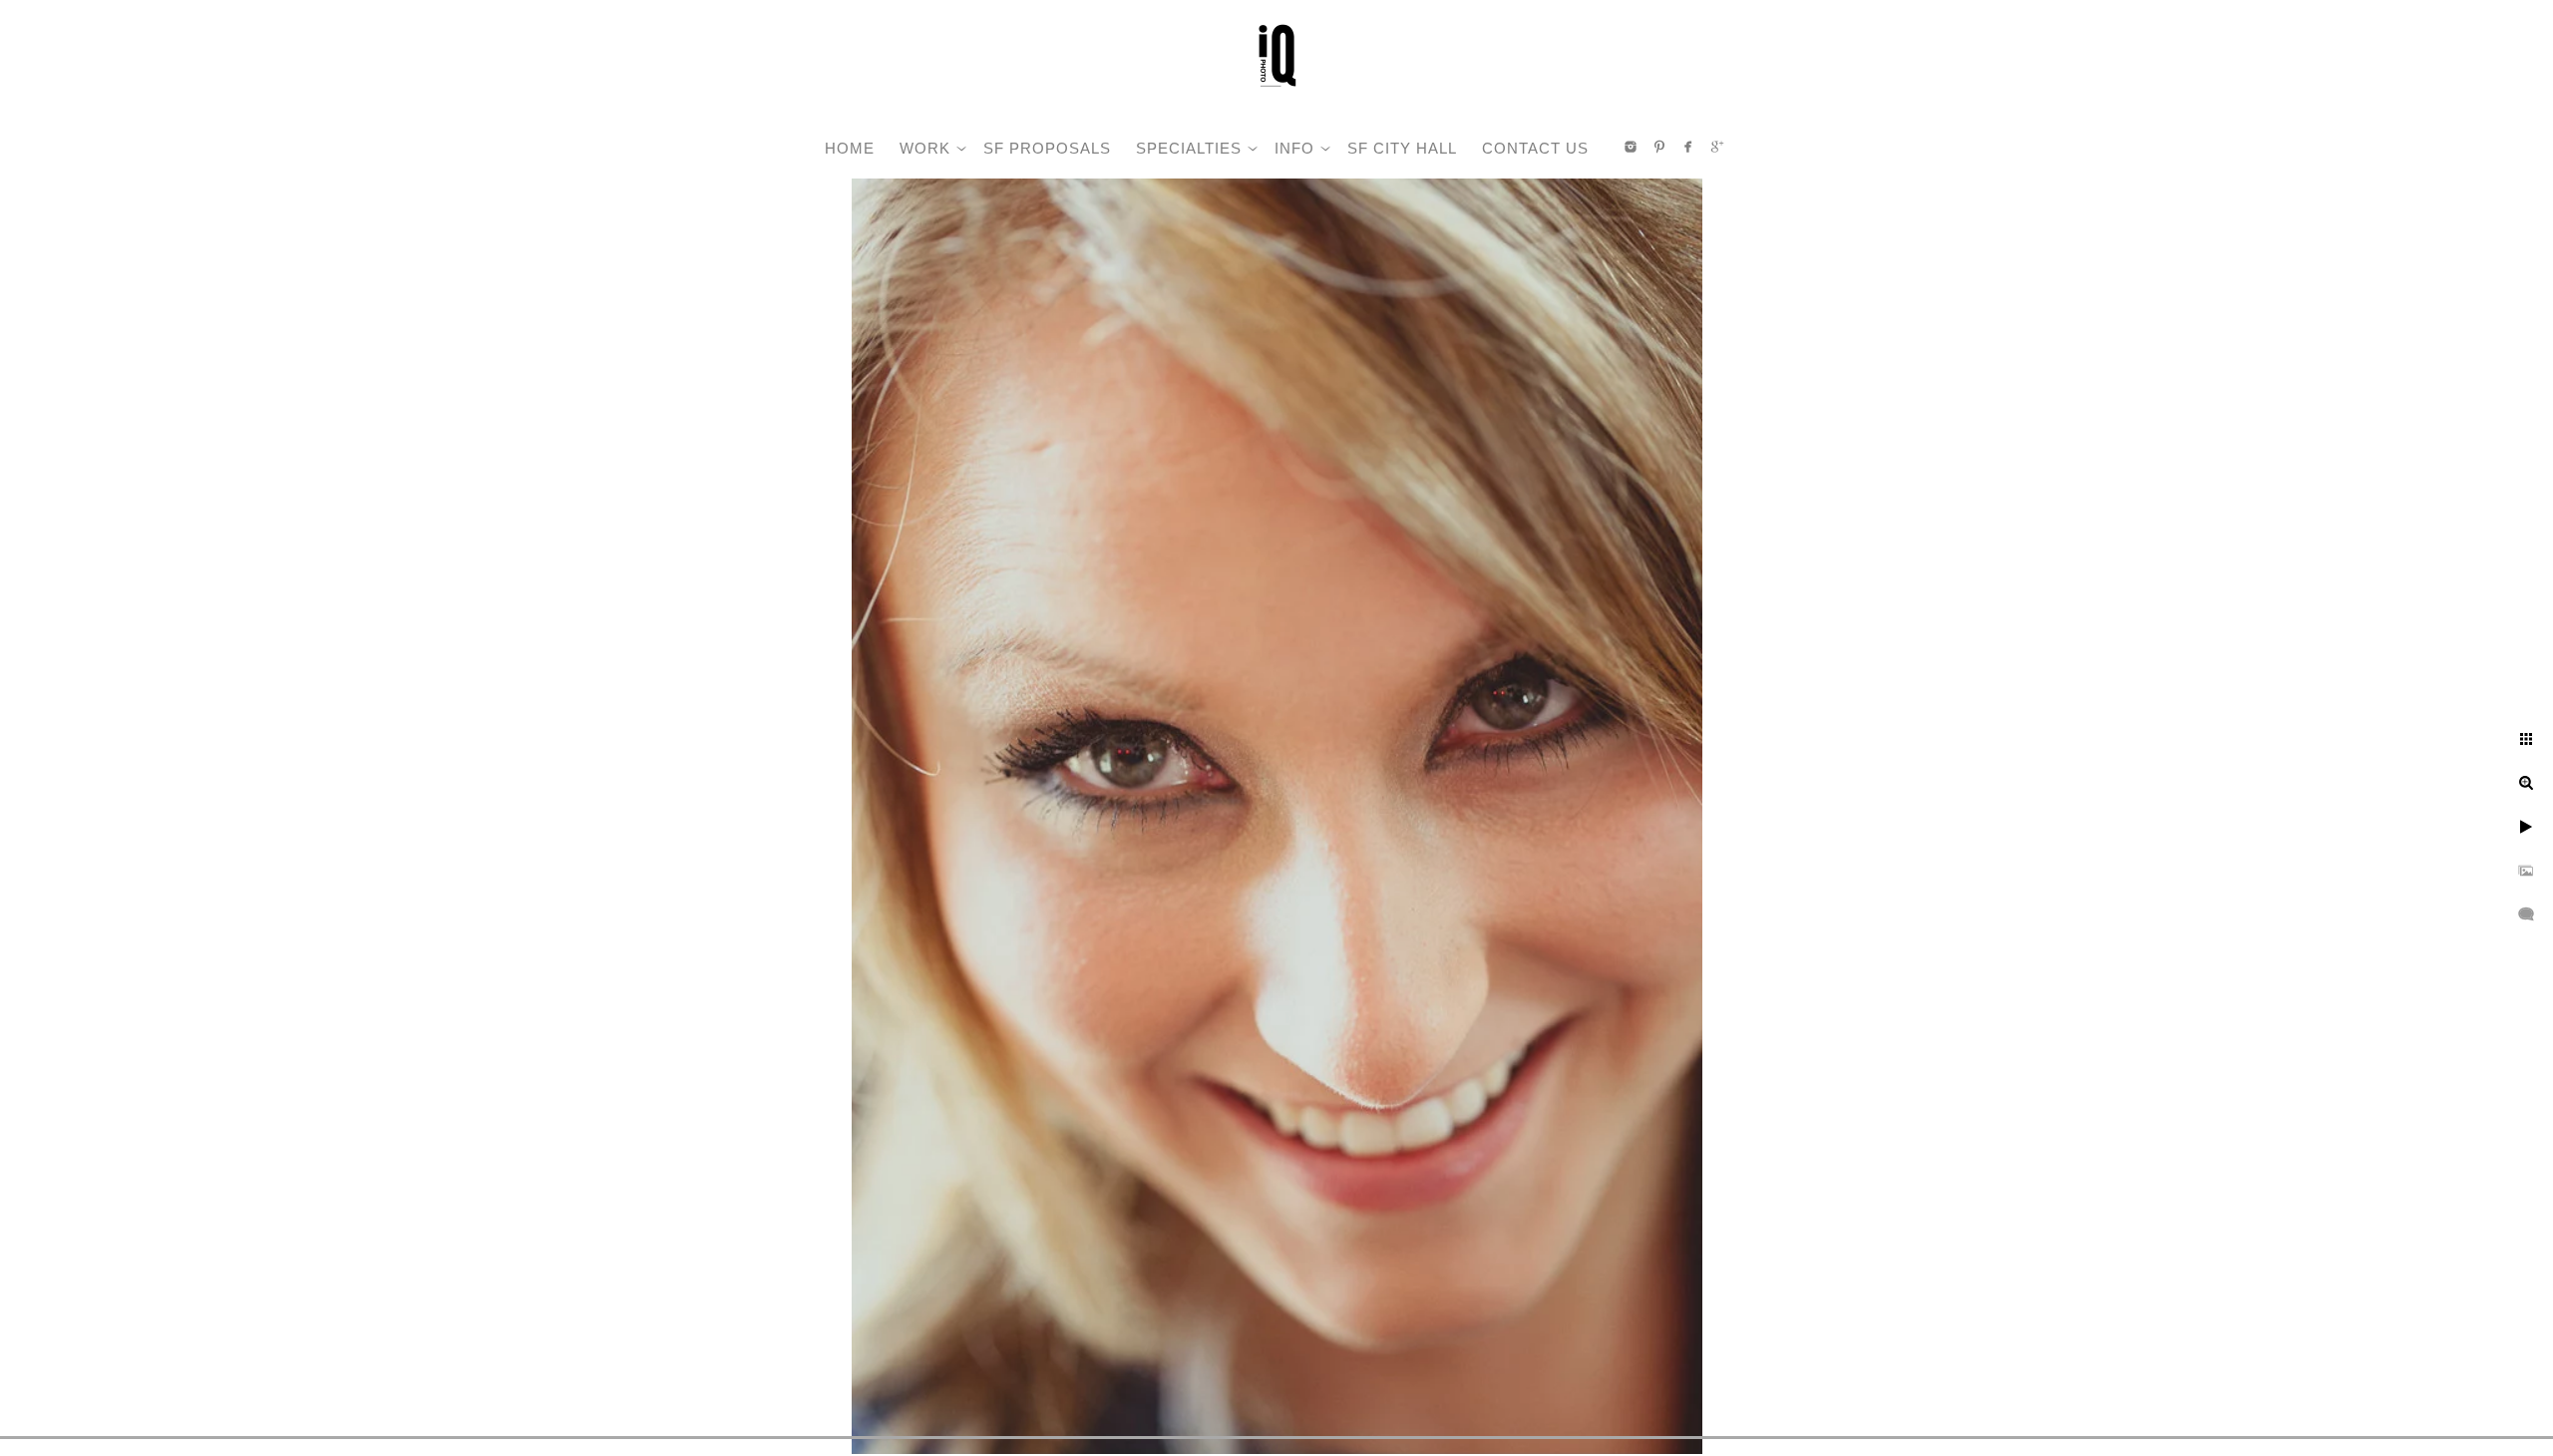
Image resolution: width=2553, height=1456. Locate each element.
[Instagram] (1631, 147)
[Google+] (1717, 147)
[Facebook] (1688, 147)
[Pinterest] (1659, 147)
